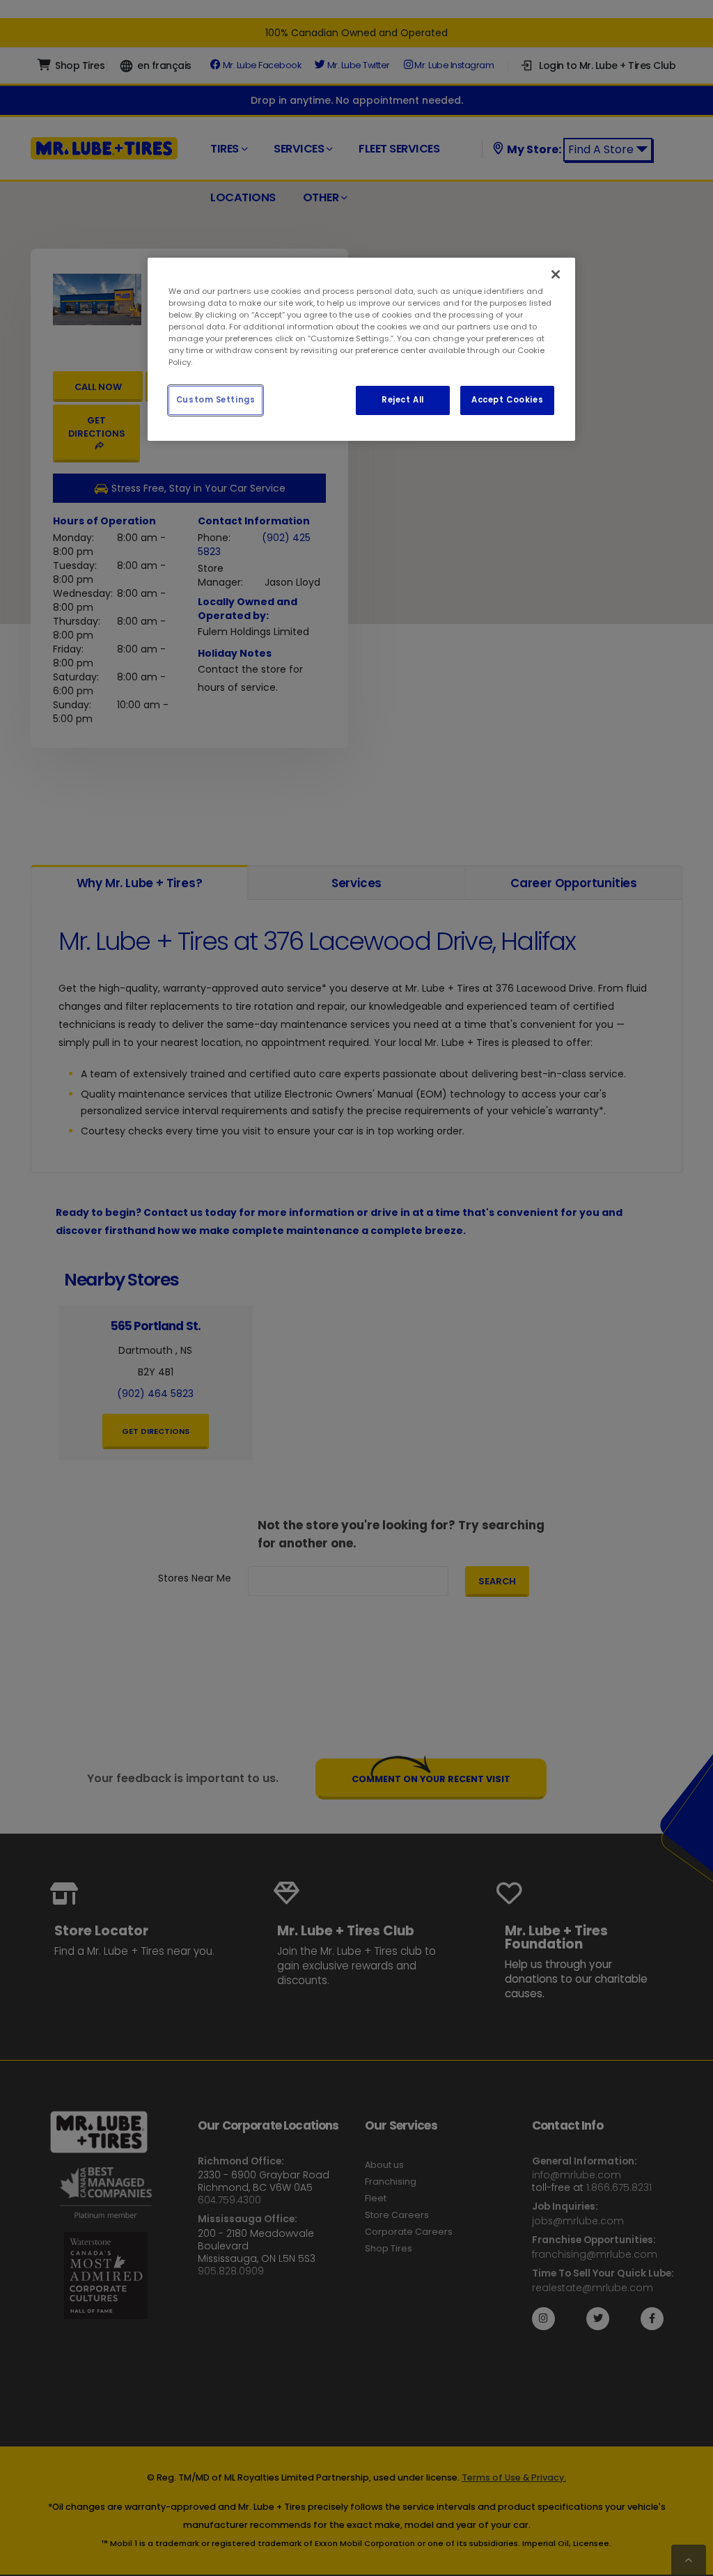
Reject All (403, 400)
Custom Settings (216, 400)
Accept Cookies (507, 400)
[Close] (556, 274)
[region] (361, 349)
